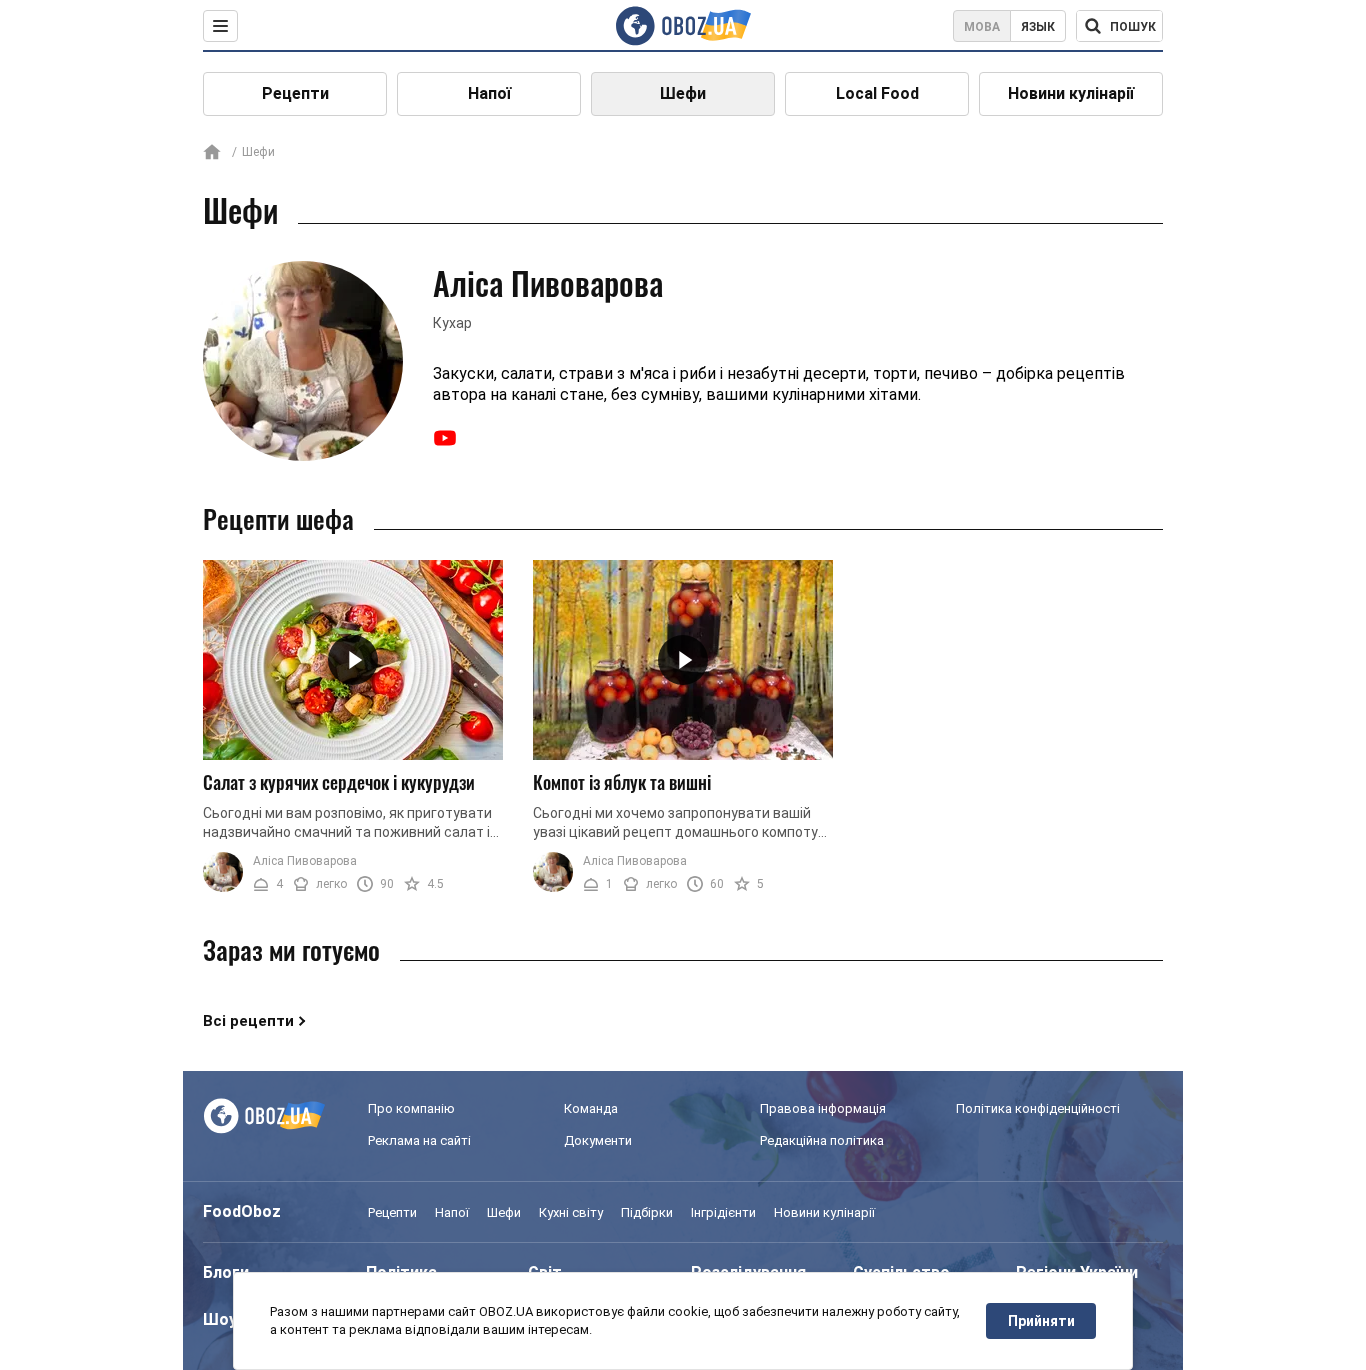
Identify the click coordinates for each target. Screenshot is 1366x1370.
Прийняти (1041, 1321)
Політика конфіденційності (1038, 1108)
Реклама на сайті (419, 1140)
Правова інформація (823, 1108)
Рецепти (295, 93)
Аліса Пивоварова (305, 861)
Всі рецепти (248, 1021)
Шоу (220, 1319)
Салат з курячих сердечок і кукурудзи (339, 782)
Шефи (683, 93)
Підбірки (647, 1212)
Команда (591, 1108)
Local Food (877, 93)
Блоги (226, 1272)
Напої (489, 93)
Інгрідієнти (723, 1212)
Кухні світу (571, 1212)
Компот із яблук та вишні (622, 782)
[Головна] (212, 153)
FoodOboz (242, 1211)
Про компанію (411, 1108)
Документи (598, 1140)
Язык (1038, 27)
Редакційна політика (822, 1140)
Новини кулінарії (1071, 93)
